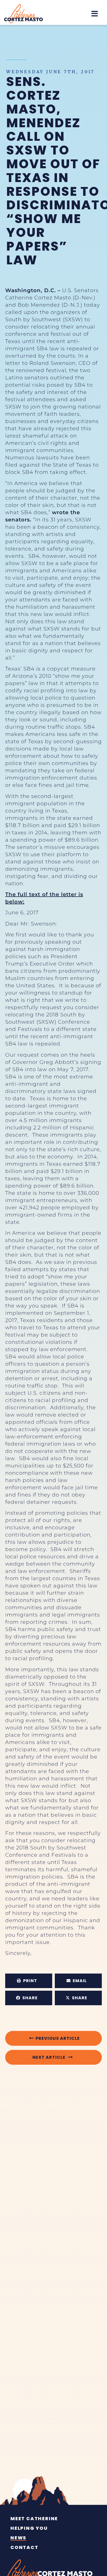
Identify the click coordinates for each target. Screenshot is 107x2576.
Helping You (29, 2528)
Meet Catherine (34, 2519)
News (18, 2538)
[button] (95, 14)
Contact (24, 2547)
